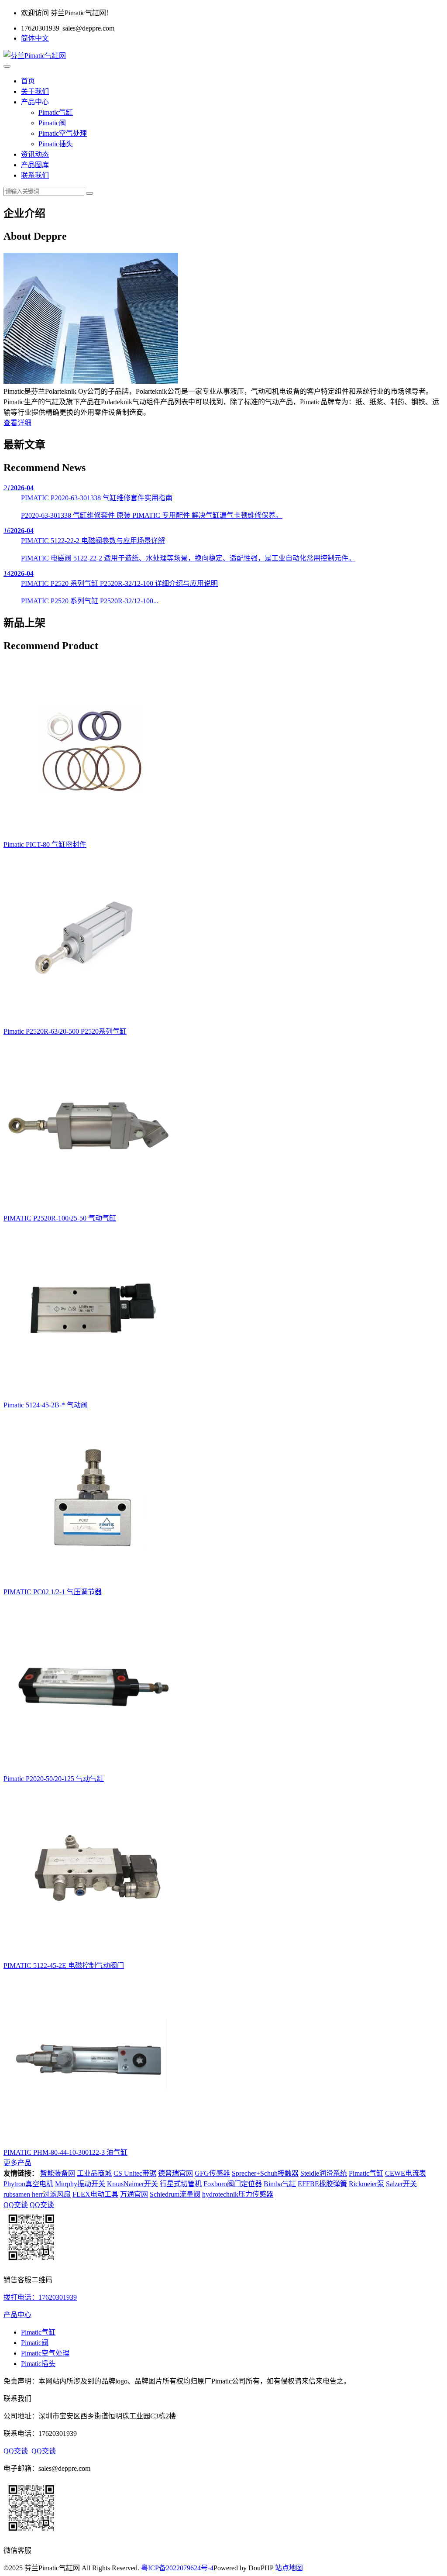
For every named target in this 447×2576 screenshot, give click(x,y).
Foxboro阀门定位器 (233, 2184)
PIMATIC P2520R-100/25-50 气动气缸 (60, 1218)
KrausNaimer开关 (132, 2184)
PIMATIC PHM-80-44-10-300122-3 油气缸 (65, 2152)
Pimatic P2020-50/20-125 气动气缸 (54, 1779)
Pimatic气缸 (56, 112)
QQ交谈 (16, 2205)
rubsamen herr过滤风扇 (37, 2194)
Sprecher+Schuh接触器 (265, 2173)
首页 (28, 81)
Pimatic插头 (56, 144)
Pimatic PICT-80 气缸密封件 (45, 844)
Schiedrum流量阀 (175, 2194)
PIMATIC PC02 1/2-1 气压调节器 (53, 1592)
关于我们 (35, 91)
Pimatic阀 (52, 123)
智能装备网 (58, 2173)
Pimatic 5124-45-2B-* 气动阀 (46, 1405)
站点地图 (289, 2568)
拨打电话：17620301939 (40, 2297)
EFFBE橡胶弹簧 (322, 2184)
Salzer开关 (401, 2184)
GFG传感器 (212, 2173)
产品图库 (35, 165)
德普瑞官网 (175, 2173)
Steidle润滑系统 (324, 2173)
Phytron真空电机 (28, 2184)
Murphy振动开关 (80, 2184)
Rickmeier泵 (366, 2184)
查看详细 (17, 423)
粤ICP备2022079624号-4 (177, 2568)
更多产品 (17, 2163)
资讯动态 (35, 154)
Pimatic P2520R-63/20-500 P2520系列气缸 (65, 1031)
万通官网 (134, 2194)
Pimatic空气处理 (63, 133)
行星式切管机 (181, 2184)
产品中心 (35, 102)
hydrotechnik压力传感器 (238, 2194)
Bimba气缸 (280, 2184)
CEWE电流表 (406, 2173)
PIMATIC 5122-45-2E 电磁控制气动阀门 (64, 1966)
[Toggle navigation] (7, 66)
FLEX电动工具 (95, 2194)
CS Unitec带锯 (135, 2173)
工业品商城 (94, 2173)
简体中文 (35, 38)
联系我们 (35, 175)
